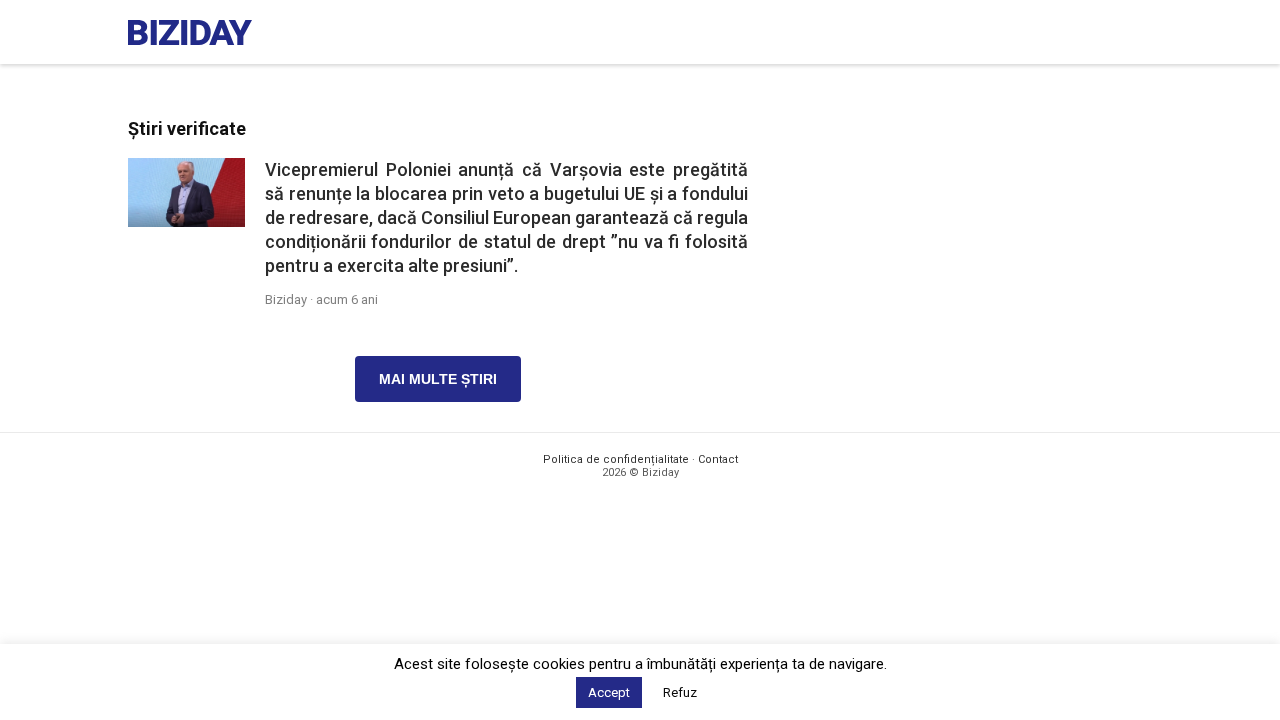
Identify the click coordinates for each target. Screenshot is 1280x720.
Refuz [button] (680, 692)
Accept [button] (609, 692)
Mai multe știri (438, 379)
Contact (718, 459)
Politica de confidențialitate (616, 459)
